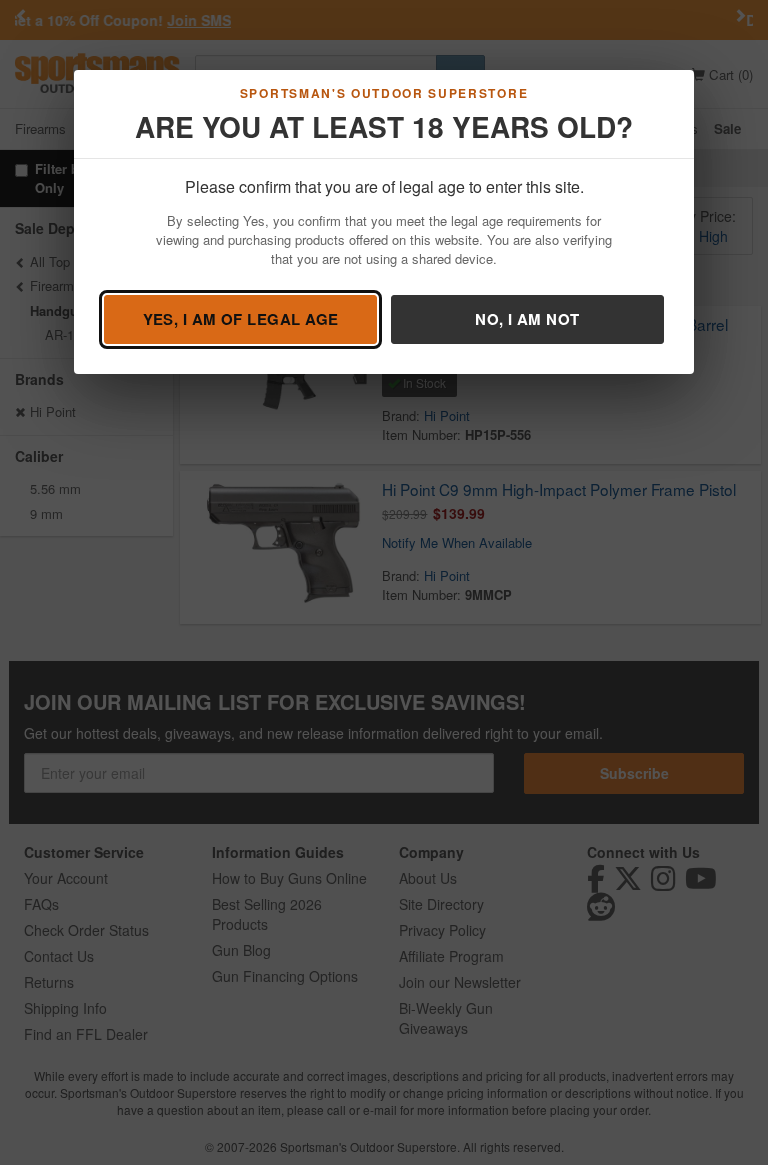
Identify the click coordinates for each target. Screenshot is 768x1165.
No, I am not (527, 319)
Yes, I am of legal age (241, 319)
